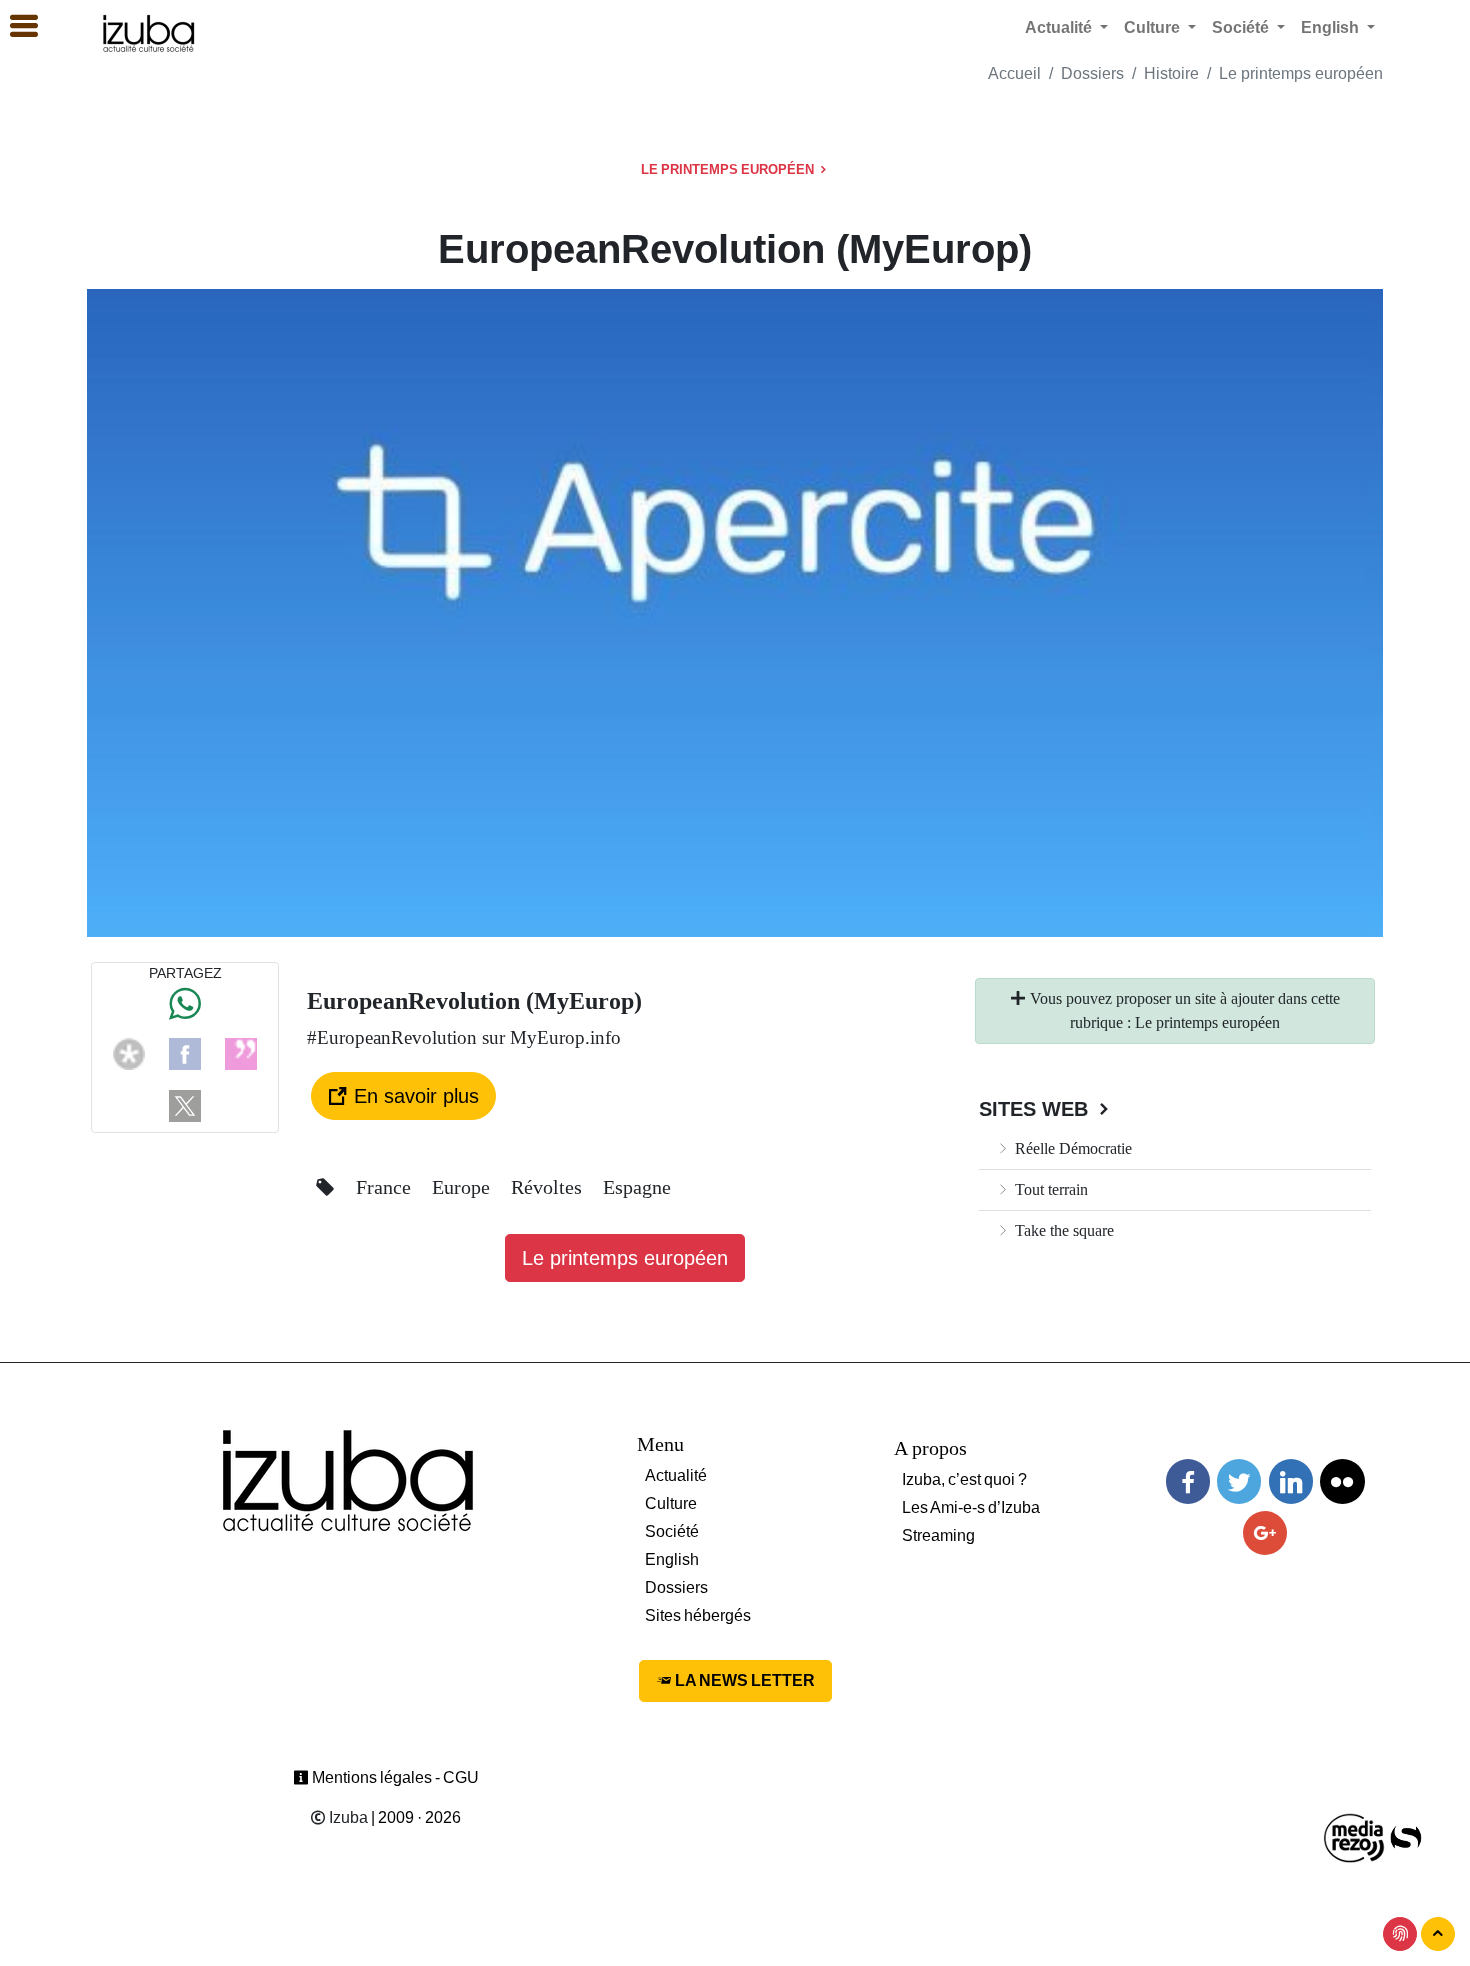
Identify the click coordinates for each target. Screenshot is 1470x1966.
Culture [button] (1154, 27)
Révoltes (549, 1187)
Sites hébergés (698, 1615)
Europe (463, 1187)
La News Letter (743, 1680)
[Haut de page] (1438, 1934)
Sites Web (1036, 1109)
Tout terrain (1049, 1189)
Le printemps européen (1301, 73)
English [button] (1332, 27)
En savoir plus (413, 1096)
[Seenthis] (241, 1052)
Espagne (637, 1187)
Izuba (347, 1817)
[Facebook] (185, 1052)
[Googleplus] (1265, 1533)
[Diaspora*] (129, 1052)
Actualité (676, 1475)
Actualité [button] (1060, 27)
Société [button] (1242, 27)
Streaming (938, 1535)
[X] (185, 1104)
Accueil (1014, 73)
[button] (15, 27)
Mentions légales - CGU (394, 1777)
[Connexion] (1400, 1934)
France (386, 1187)
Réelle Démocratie (1071, 1148)
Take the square (1062, 1230)
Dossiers (1092, 73)
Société (672, 1531)
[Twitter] (1239, 1481)
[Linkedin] (1291, 1481)
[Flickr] (1342, 1481)
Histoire (1171, 73)
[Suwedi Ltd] (1406, 1836)
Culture (671, 1503)
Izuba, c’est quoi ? (964, 1479)
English (672, 1559)
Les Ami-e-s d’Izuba (971, 1507)
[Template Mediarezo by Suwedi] (1355, 1836)
